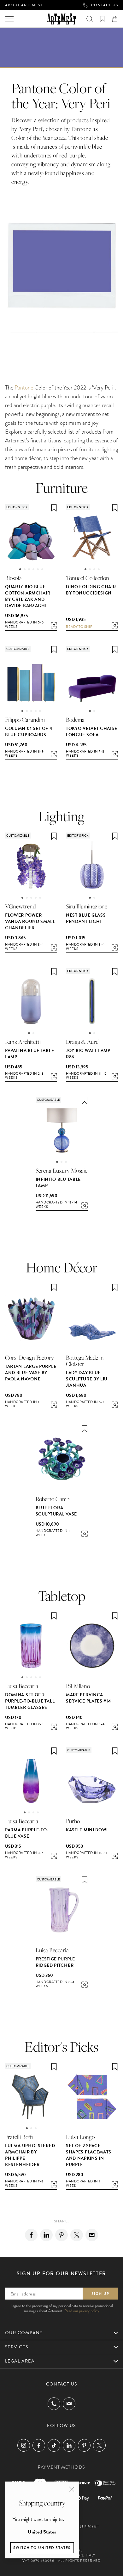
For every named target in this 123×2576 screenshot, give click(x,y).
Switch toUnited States (42, 2548)
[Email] (92, 2235)
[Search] (90, 19)
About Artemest (24, 5)
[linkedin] (46, 2235)
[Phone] (54, 2404)
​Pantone (24, 387)
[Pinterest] (61, 2235)
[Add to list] (54, 508)
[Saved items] (102, 19)
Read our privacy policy (82, 2311)
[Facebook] (31, 2235)
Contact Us (105, 5)
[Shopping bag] (115, 19)
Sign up (100, 2294)
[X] (77, 2235)
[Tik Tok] (54, 2445)
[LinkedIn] (69, 2445)
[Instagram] (24, 2445)
